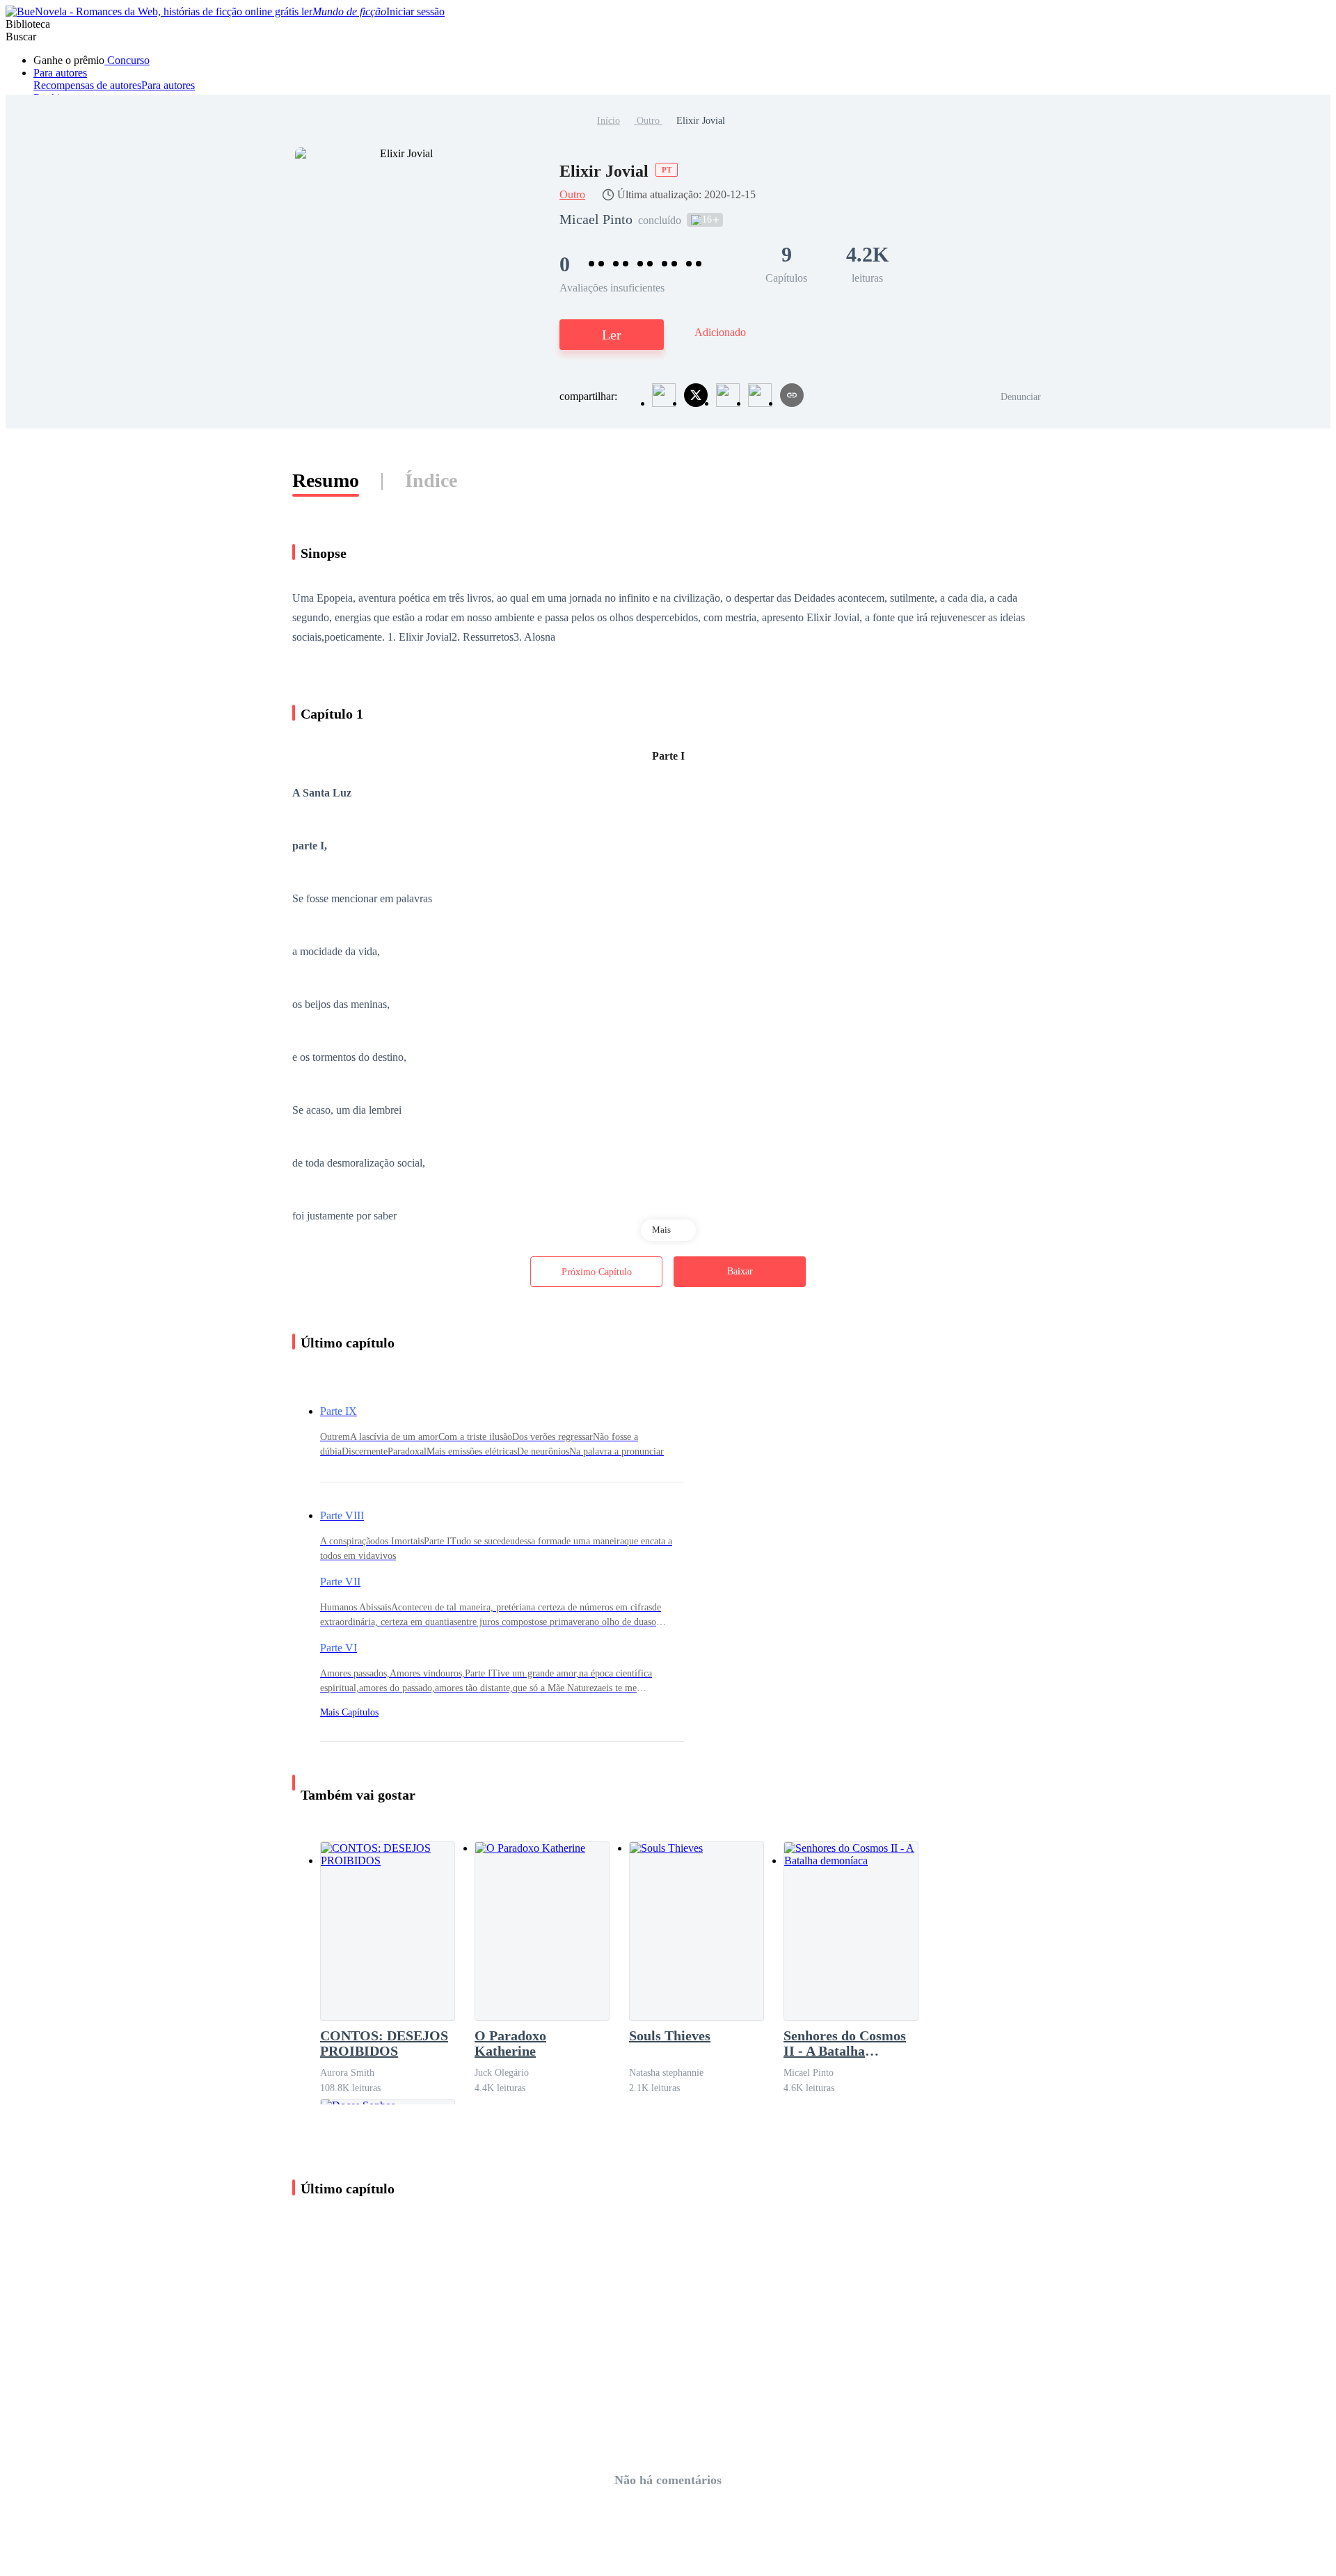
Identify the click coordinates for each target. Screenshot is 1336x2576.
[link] (609, 121)
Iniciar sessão (415, 11)
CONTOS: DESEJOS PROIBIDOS (384, 2043)
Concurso (127, 60)
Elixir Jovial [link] (701, 121)
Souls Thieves (670, 2035)
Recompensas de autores (87, 85)
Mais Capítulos (349, 1712)
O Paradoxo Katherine (510, 2043)
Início (609, 121)
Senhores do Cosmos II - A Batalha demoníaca (845, 2043)
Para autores (60, 73)
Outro (648, 121)
